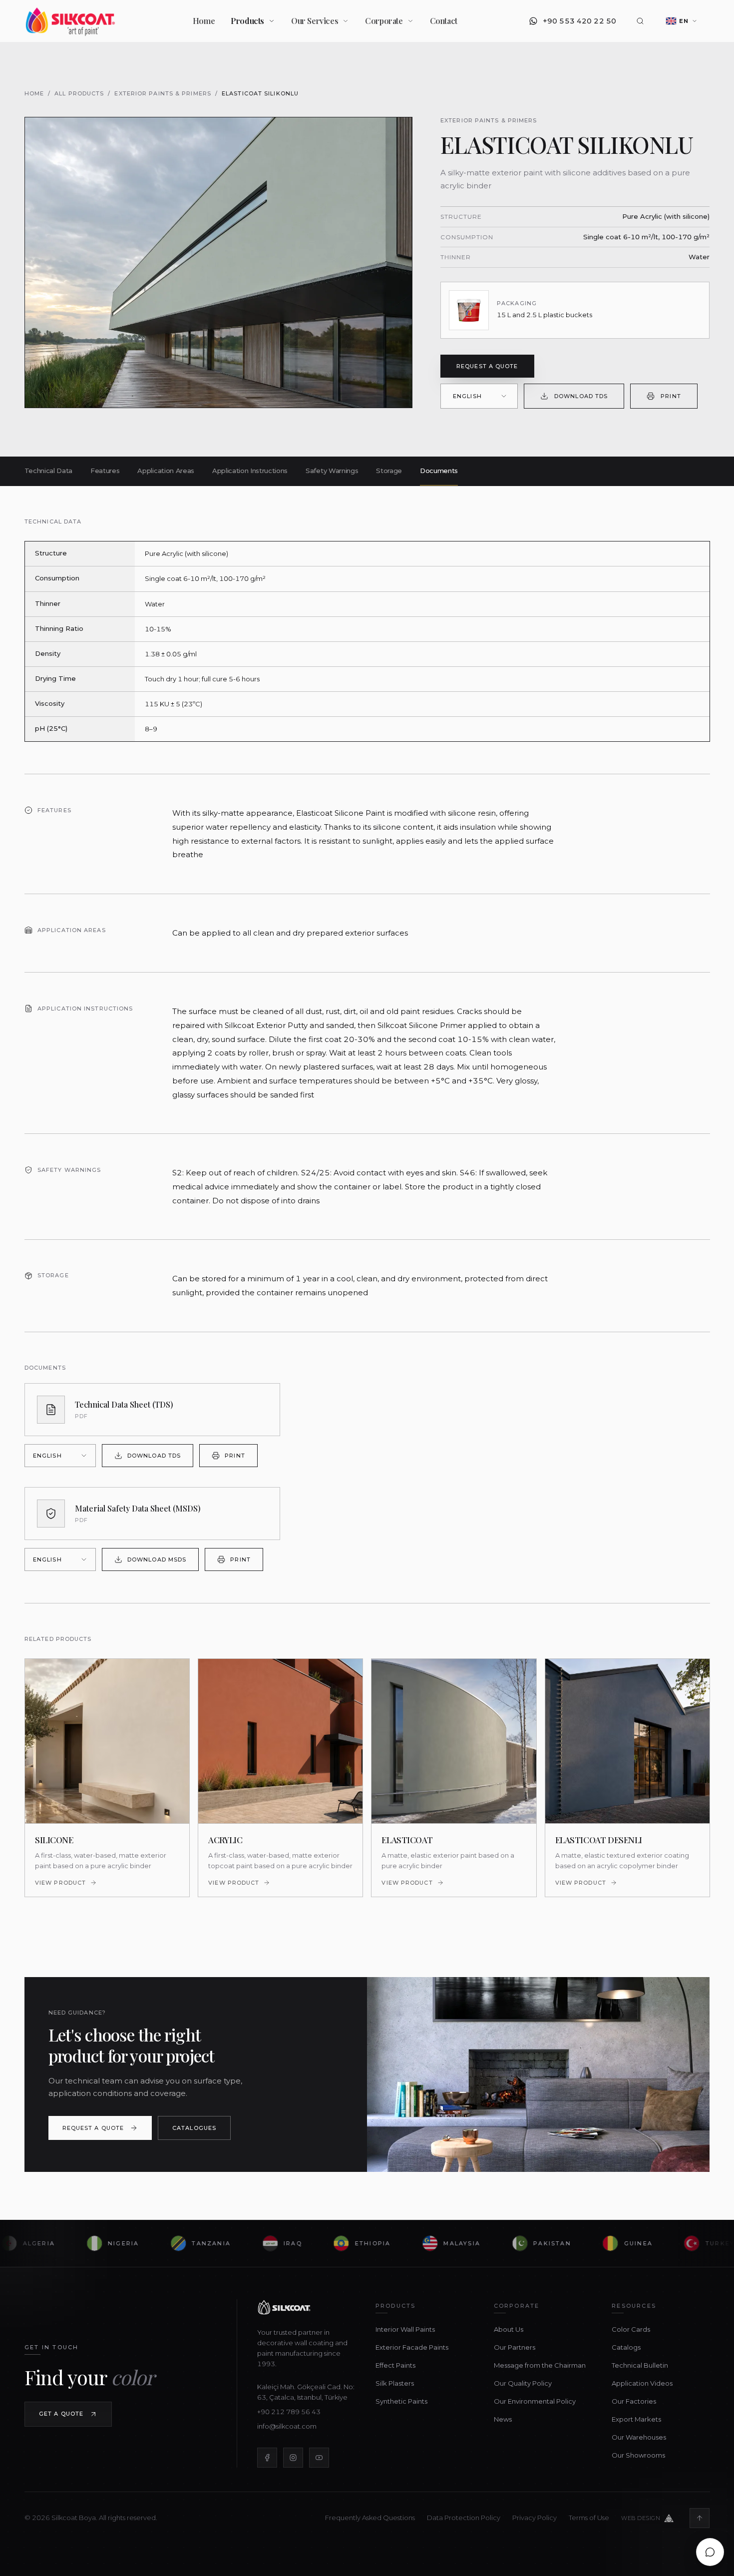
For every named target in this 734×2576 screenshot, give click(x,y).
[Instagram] (293, 2458)
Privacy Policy (535, 2518)
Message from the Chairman (539, 2365)
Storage (389, 471)
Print (671, 396)
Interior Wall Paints (405, 2329)
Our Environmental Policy (534, 2401)
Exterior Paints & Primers (163, 93)
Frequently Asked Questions (370, 2518)
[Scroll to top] (700, 2518)
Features (105, 471)
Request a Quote (487, 366)
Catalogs (626, 2347)
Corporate (384, 21)
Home (204, 21)
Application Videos (642, 2383)
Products (247, 21)
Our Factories (634, 2401)
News (502, 2419)
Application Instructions (250, 471)
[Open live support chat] (710, 2552)
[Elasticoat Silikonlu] (218, 262)
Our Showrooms (638, 2455)
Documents (439, 471)
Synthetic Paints (401, 2401)
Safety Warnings (332, 471)
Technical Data (48, 471)
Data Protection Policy (464, 2518)
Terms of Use (589, 2518)
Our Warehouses (639, 2437)
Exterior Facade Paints (411, 2347)
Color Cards (631, 2329)
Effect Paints (395, 2365)
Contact (444, 21)
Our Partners (514, 2347)
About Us (508, 2329)
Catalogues (194, 2128)
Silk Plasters (394, 2383)
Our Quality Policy (522, 2383)
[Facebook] (267, 2458)
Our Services (315, 21)
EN (684, 21)
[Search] (640, 21)
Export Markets (636, 2419)
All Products (79, 93)
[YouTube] (319, 2458)
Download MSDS (157, 1559)
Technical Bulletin (640, 2365)
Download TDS (581, 396)
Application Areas (166, 471)
